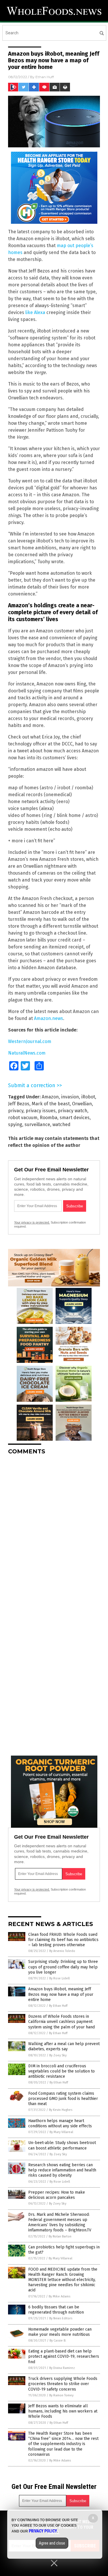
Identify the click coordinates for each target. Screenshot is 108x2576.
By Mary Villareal (61, 2132)
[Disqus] (54, 1532)
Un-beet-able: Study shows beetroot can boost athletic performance (62, 2145)
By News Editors (61, 2318)
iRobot (88, 1097)
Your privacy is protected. (32, 1222)
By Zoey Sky (58, 2055)
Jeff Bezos (19, 1104)
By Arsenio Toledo (62, 1951)
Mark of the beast (51, 1104)
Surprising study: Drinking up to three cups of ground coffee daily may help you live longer (63, 1967)
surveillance (37, 1124)
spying (15, 1124)
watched (61, 1124)
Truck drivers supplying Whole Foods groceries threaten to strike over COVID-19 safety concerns (63, 2384)
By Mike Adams (59, 2296)
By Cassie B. (58, 2341)
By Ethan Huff (58, 2006)
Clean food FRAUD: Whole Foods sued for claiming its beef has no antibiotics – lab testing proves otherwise (63, 1940)
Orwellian (82, 1104)
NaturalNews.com (27, 1053)
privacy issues (41, 1111)
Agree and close (52, 2543)
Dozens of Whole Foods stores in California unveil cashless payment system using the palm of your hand (61, 2022)
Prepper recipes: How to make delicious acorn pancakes (57, 2195)
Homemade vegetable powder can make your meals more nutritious (60, 2332)
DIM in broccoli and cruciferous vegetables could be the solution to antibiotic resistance (61, 2071)
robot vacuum (23, 1118)
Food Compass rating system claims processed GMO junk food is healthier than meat (63, 2099)
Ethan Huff (45, 77)
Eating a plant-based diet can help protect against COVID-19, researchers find (64, 2356)
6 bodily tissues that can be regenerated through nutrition (56, 2310)
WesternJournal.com (30, 1041)
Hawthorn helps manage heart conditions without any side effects (60, 2123)
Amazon (50, 1097)
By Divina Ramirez (62, 2368)
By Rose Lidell (59, 1978)
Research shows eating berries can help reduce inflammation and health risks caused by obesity (62, 2170)
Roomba (49, 1118)
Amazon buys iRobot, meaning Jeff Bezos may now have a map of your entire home (61, 1994)
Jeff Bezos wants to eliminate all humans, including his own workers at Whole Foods (63, 2411)
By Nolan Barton (60, 2236)
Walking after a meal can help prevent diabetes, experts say (64, 2046)
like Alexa (35, 312)
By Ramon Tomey (61, 2395)
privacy (16, 1111)
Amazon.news (49, 1018)
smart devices (75, 1118)
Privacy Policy (43, 2531)
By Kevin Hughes (61, 2110)
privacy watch (73, 1111)
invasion (70, 1097)
